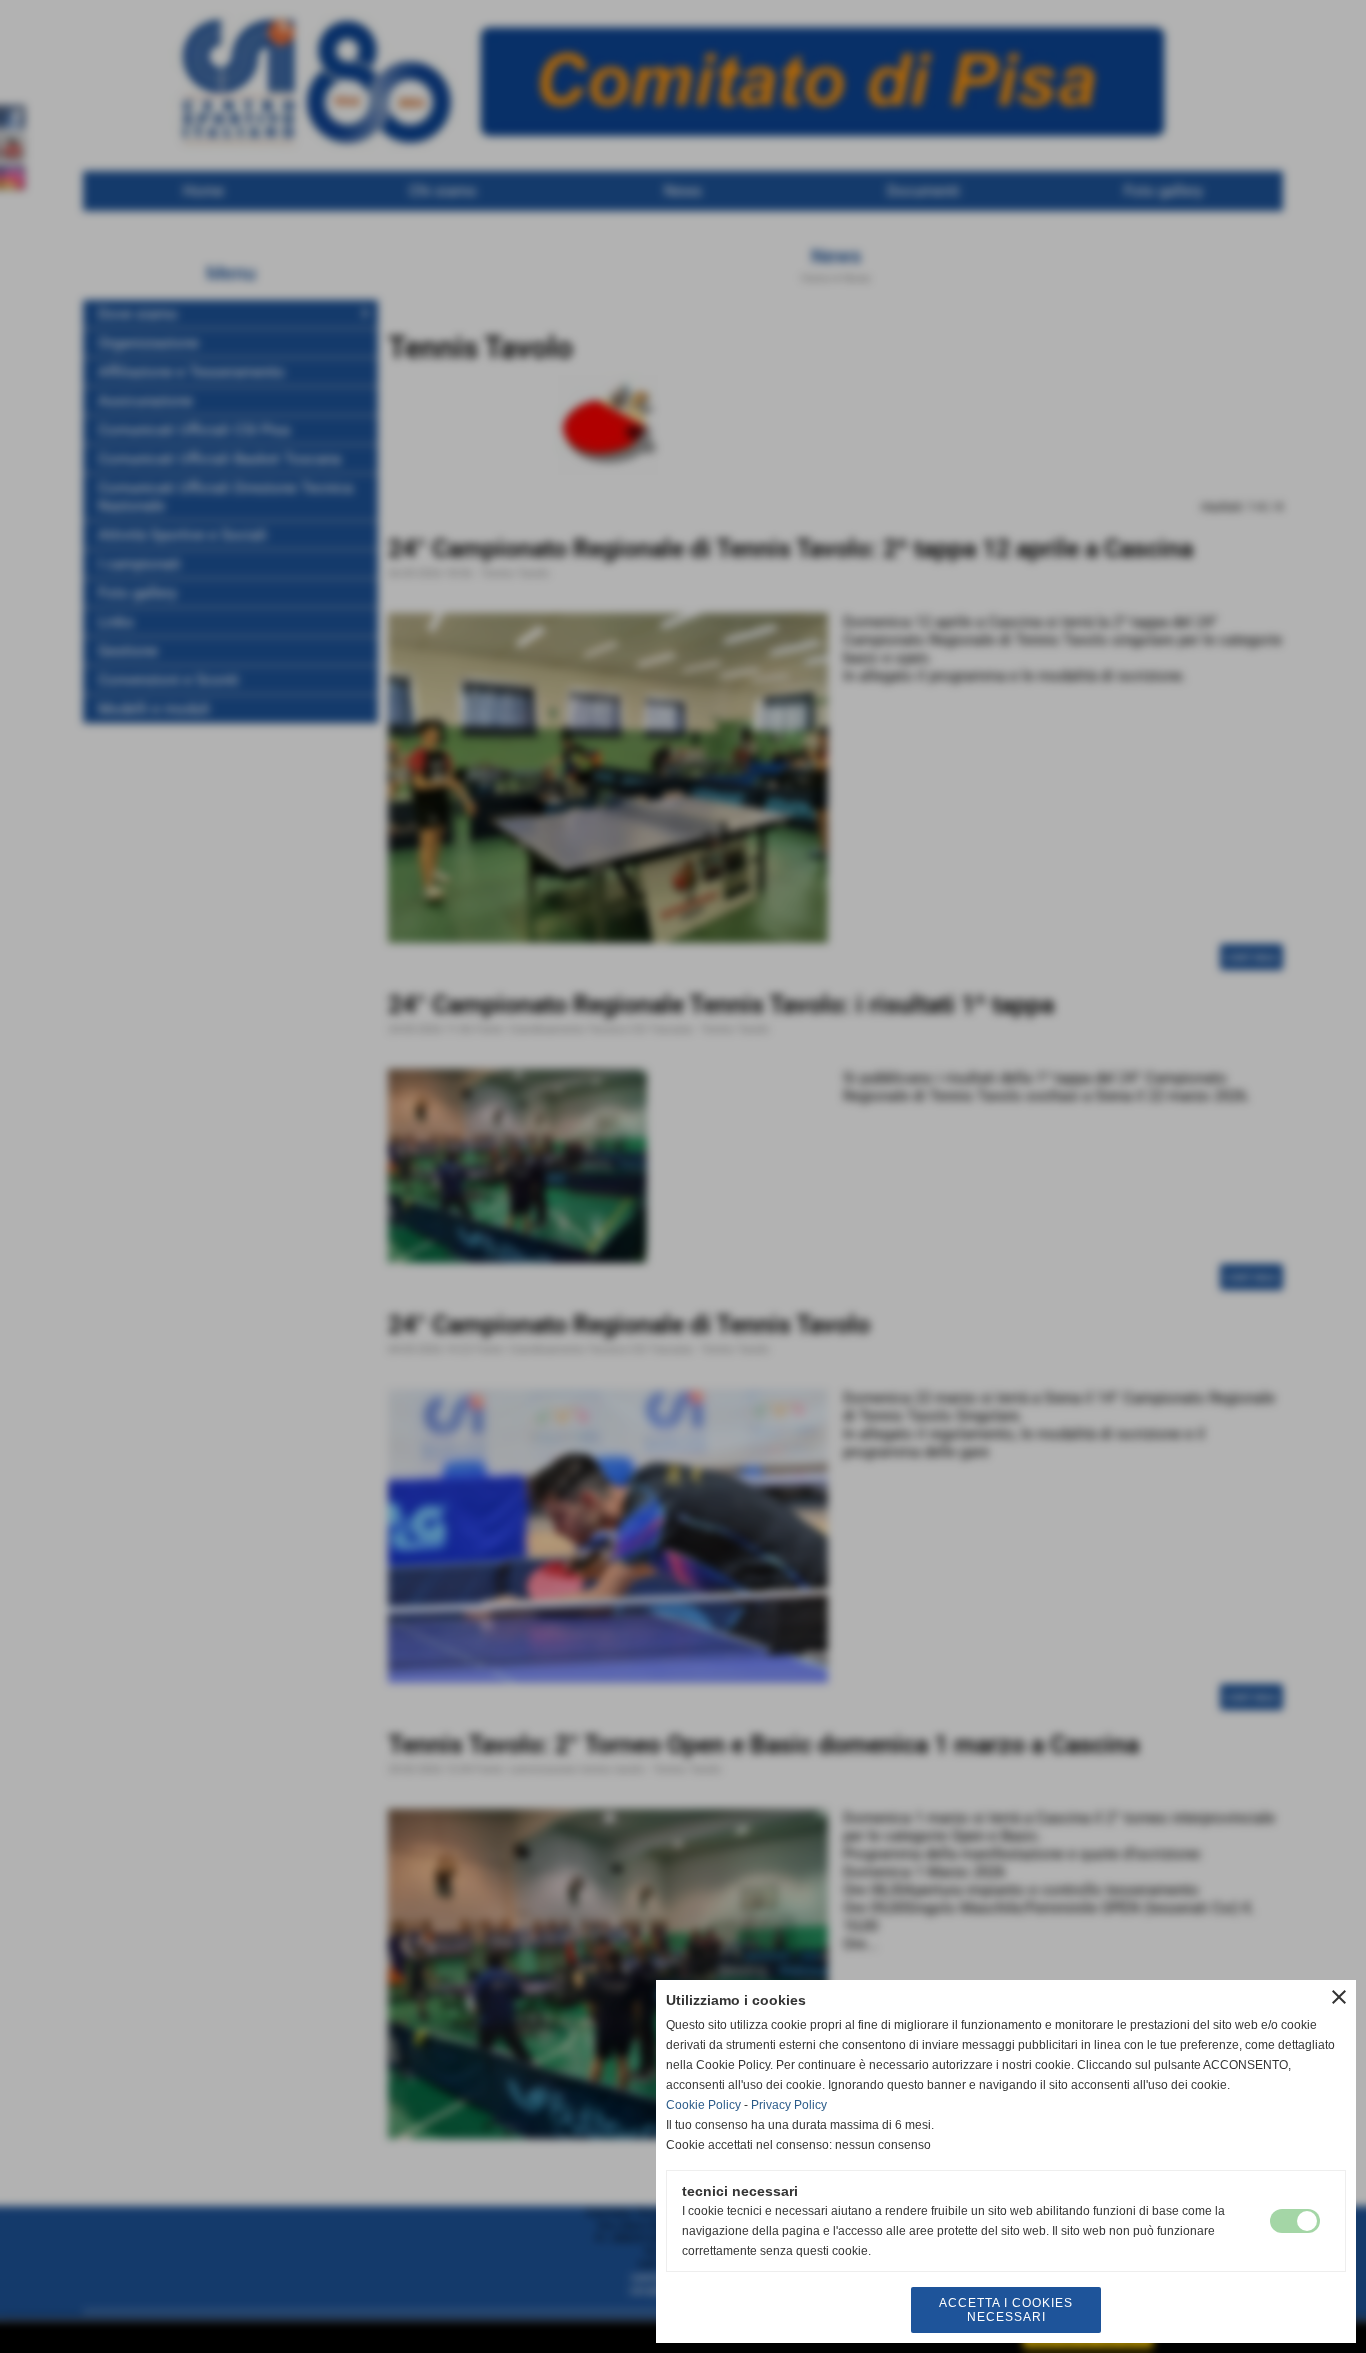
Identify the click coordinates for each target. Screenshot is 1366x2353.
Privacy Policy (789, 2105)
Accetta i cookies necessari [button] (1006, 2310)
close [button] (1339, 1997)
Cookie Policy (703, 2105)
